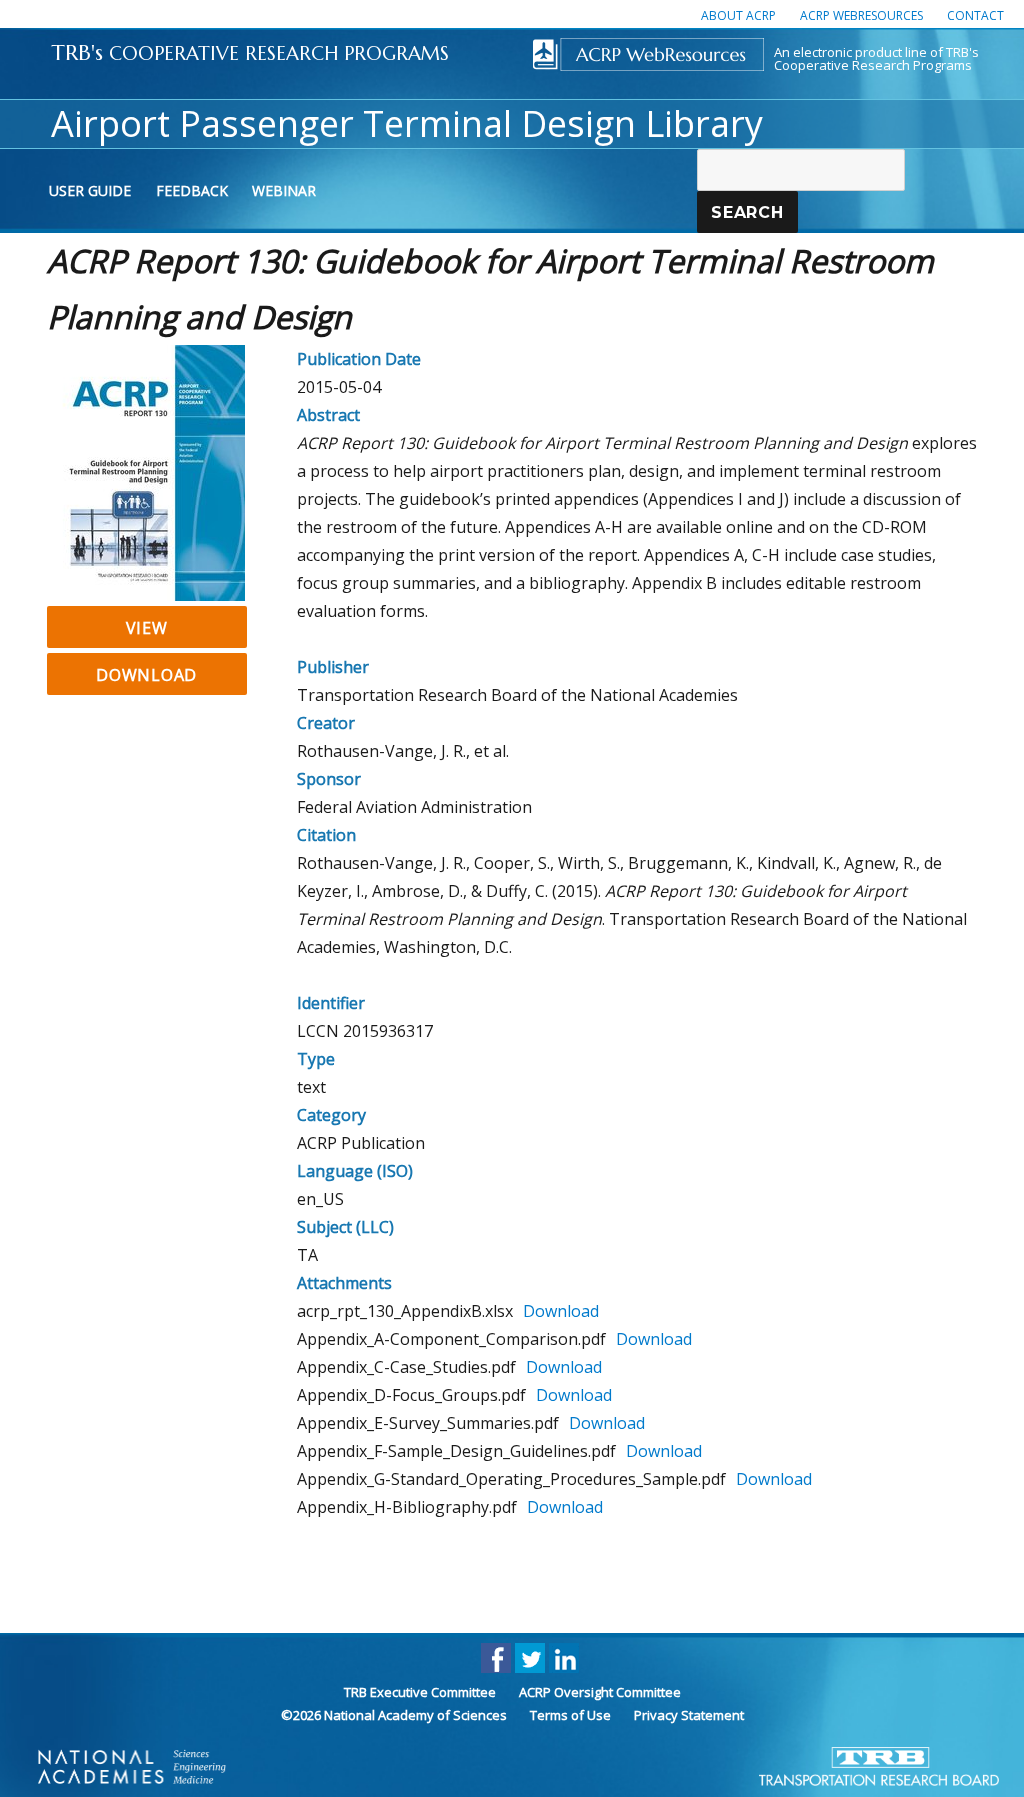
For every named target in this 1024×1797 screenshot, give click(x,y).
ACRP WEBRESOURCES (861, 15)
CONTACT (975, 15)
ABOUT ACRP (738, 15)
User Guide (90, 190)
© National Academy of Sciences (394, 1715)
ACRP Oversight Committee (600, 1692)
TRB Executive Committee (420, 1692)
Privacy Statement (689, 1715)
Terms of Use (570, 1715)
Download (146, 675)
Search (747, 212)
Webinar (284, 190)
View (147, 628)
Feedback (192, 190)
